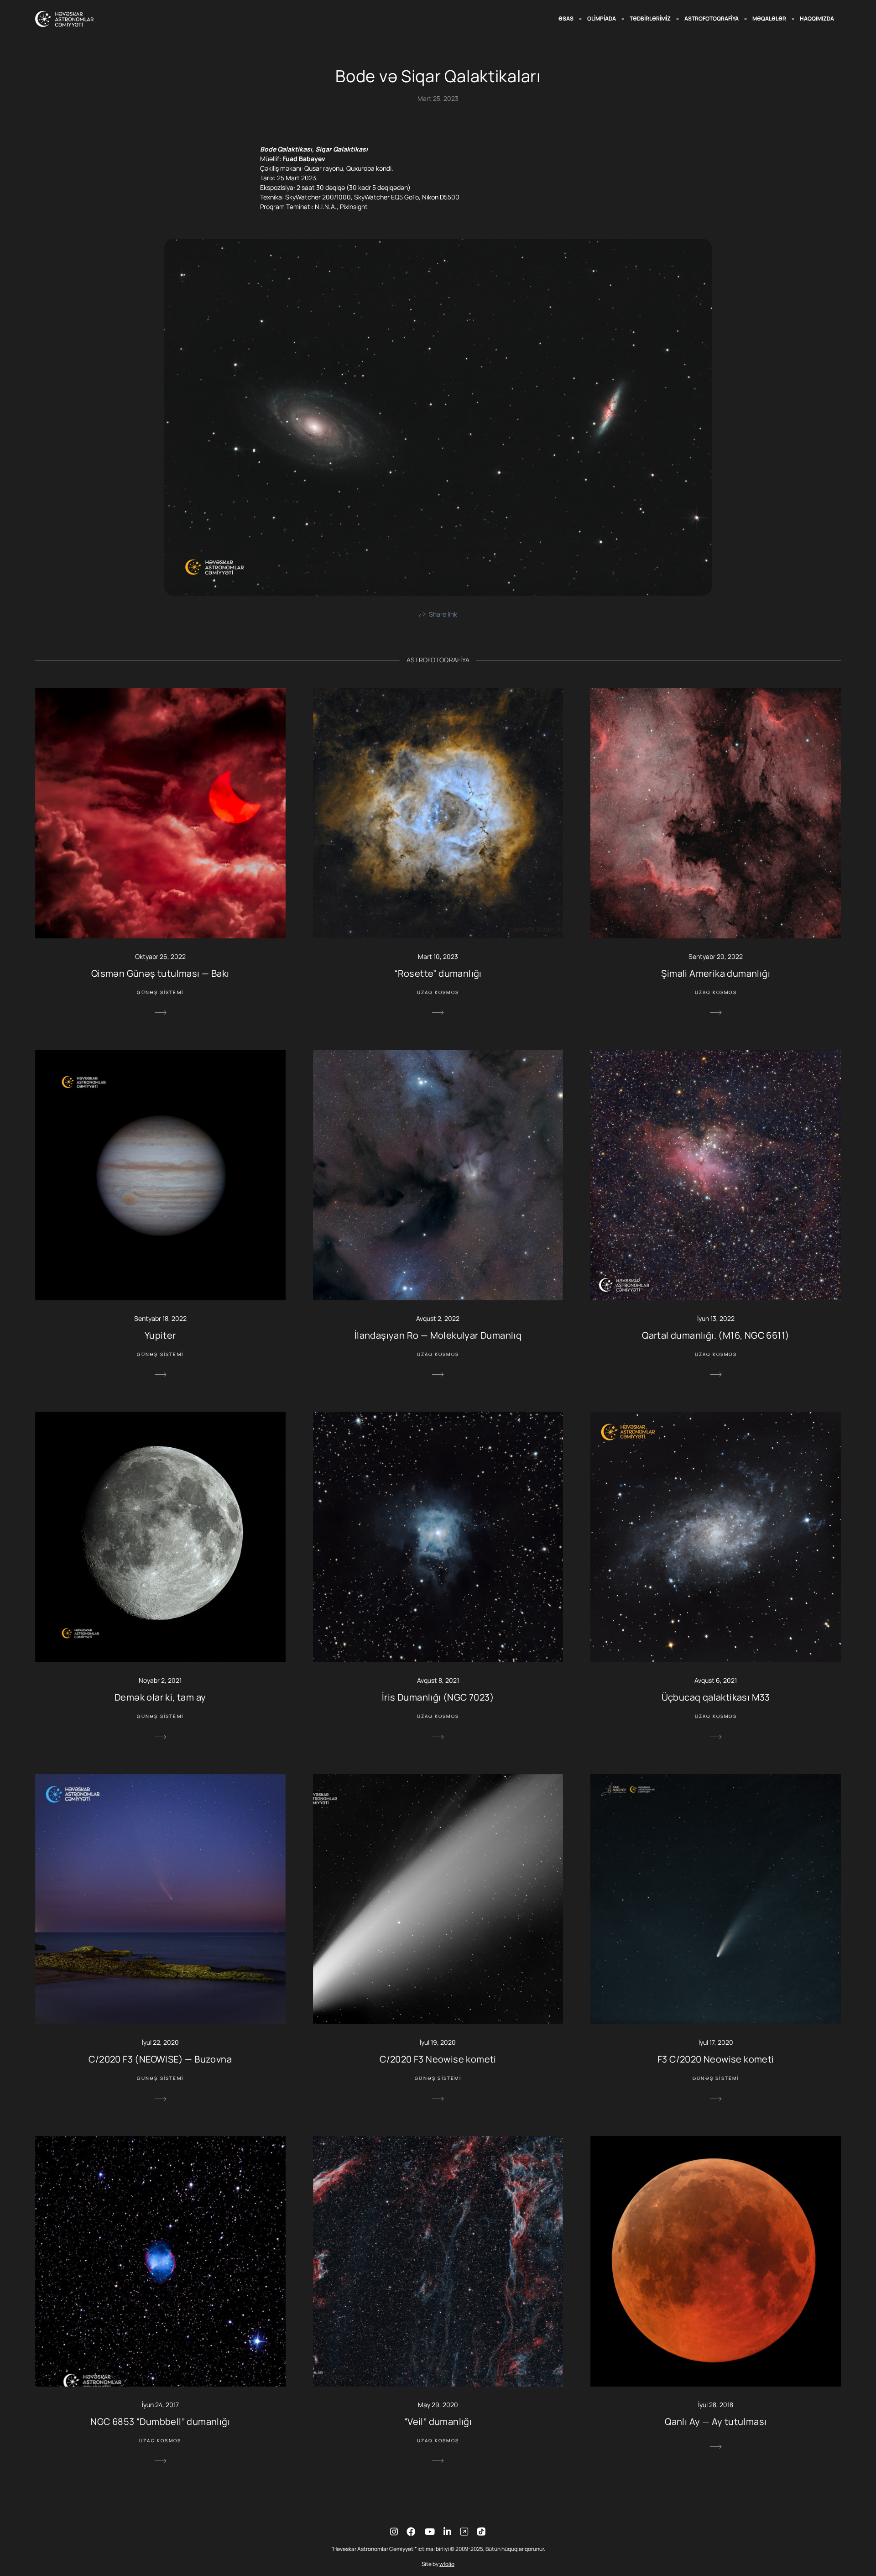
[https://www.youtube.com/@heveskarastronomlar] (430, 2531)
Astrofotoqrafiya (712, 18)
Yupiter (160, 1335)
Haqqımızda (817, 18)
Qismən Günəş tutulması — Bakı (160, 973)
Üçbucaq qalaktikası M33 (716, 1697)
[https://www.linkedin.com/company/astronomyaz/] (447, 2531)
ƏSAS (566, 18)
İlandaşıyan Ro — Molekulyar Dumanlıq (438, 1335)
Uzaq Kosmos (438, 992)
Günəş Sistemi (160, 992)
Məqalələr (769, 18)
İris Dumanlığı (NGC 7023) (438, 1697)
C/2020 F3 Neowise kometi (438, 2059)
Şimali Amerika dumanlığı (716, 973)
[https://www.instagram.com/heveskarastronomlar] (394, 2531)
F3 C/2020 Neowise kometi (716, 2059)
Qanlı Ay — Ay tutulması (716, 2422)
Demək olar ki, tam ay (160, 1697)
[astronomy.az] (64, 19)
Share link (443, 614)
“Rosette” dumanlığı (438, 973)
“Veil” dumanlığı (438, 2422)
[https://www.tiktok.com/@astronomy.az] (464, 2531)
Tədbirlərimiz (650, 18)
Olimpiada (602, 18)
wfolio (447, 2564)
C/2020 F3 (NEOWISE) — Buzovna (160, 2059)
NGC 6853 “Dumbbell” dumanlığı (160, 2422)
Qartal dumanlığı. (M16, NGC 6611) (716, 1335)
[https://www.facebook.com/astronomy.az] (411, 2531)
